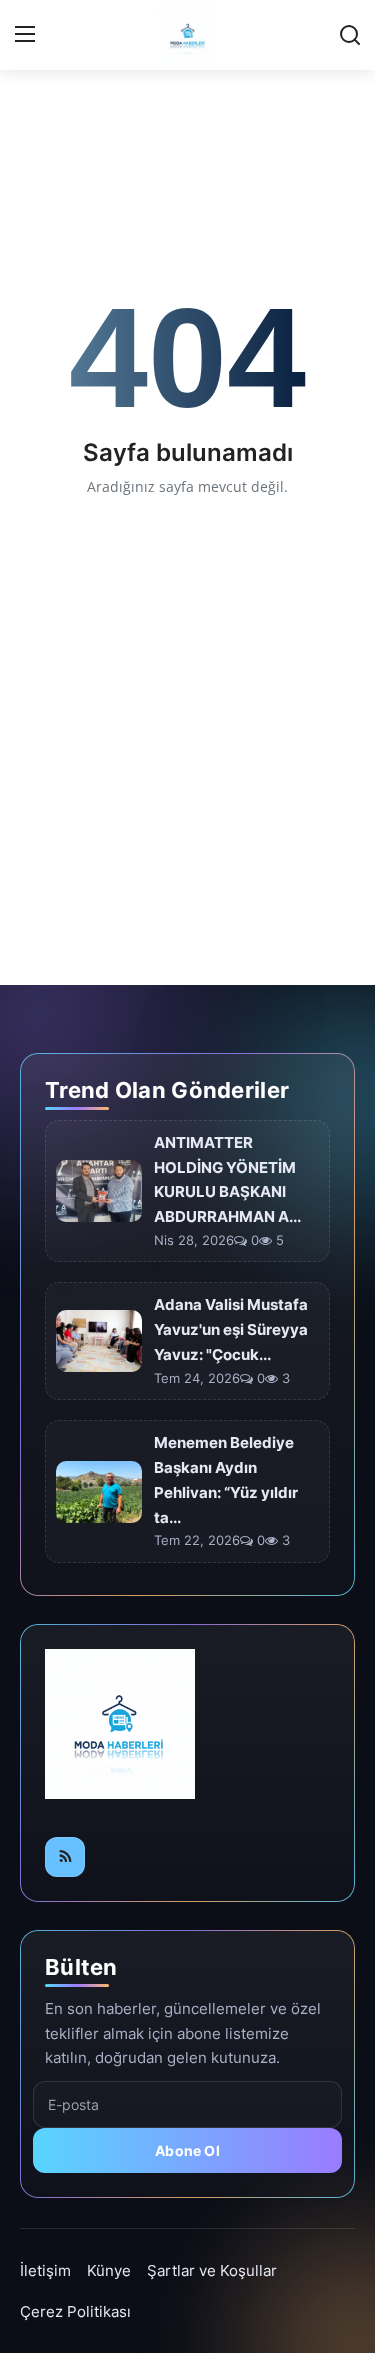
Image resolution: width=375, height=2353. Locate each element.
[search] (350, 35)
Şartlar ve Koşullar (212, 2270)
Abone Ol (187, 2150)
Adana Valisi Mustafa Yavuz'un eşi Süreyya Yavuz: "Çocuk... (231, 1329)
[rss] (65, 1857)
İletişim (45, 2270)
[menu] (25, 35)
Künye (109, 2270)
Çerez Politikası (75, 2311)
